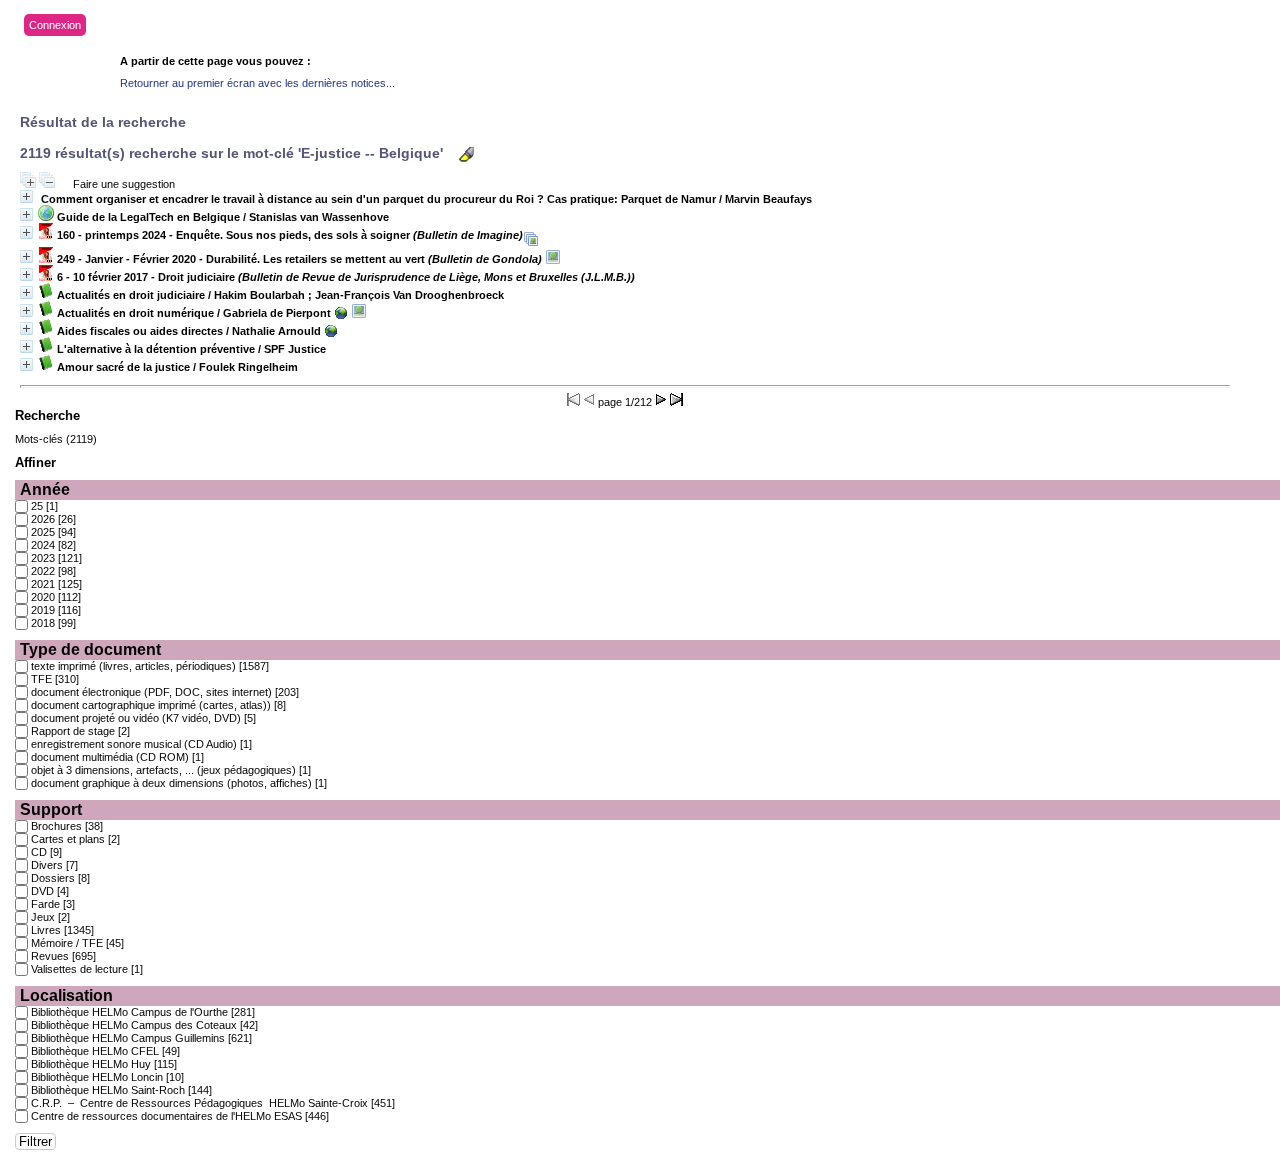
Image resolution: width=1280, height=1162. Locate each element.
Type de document (90, 649)
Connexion (55, 25)
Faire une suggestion (124, 184)
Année (45, 489)
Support (51, 809)
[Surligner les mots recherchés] (466, 154)
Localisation (66, 995)
